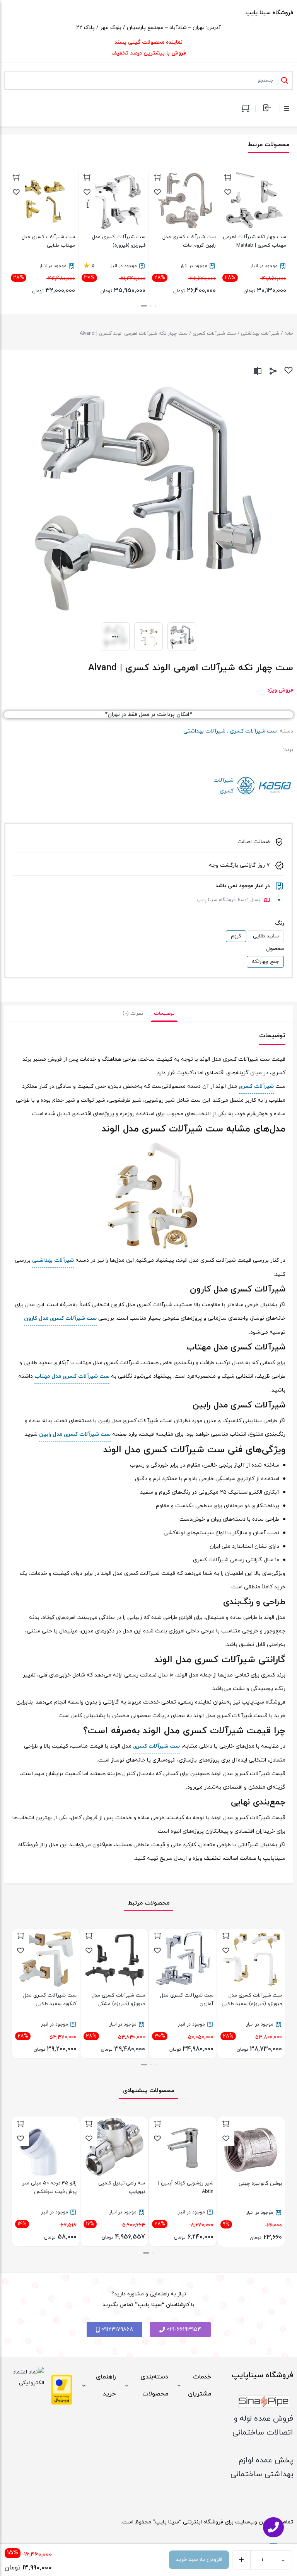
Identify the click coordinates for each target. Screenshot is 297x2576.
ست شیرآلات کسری (214, 334)
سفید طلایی (266, 936)
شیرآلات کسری (264, 786)
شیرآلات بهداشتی (260, 334)
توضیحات (164, 1014)
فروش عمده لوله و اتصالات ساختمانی (263, 2426)
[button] (155, 306)
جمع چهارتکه (265, 962)
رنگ (279, 923)
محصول (275, 949)
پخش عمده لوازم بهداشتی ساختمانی (262, 2467)
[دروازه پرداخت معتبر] (62, 2390)
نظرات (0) (133, 1014)
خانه (289, 334)
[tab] (164, 1014)
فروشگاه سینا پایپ (269, 13)
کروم (236, 936)
